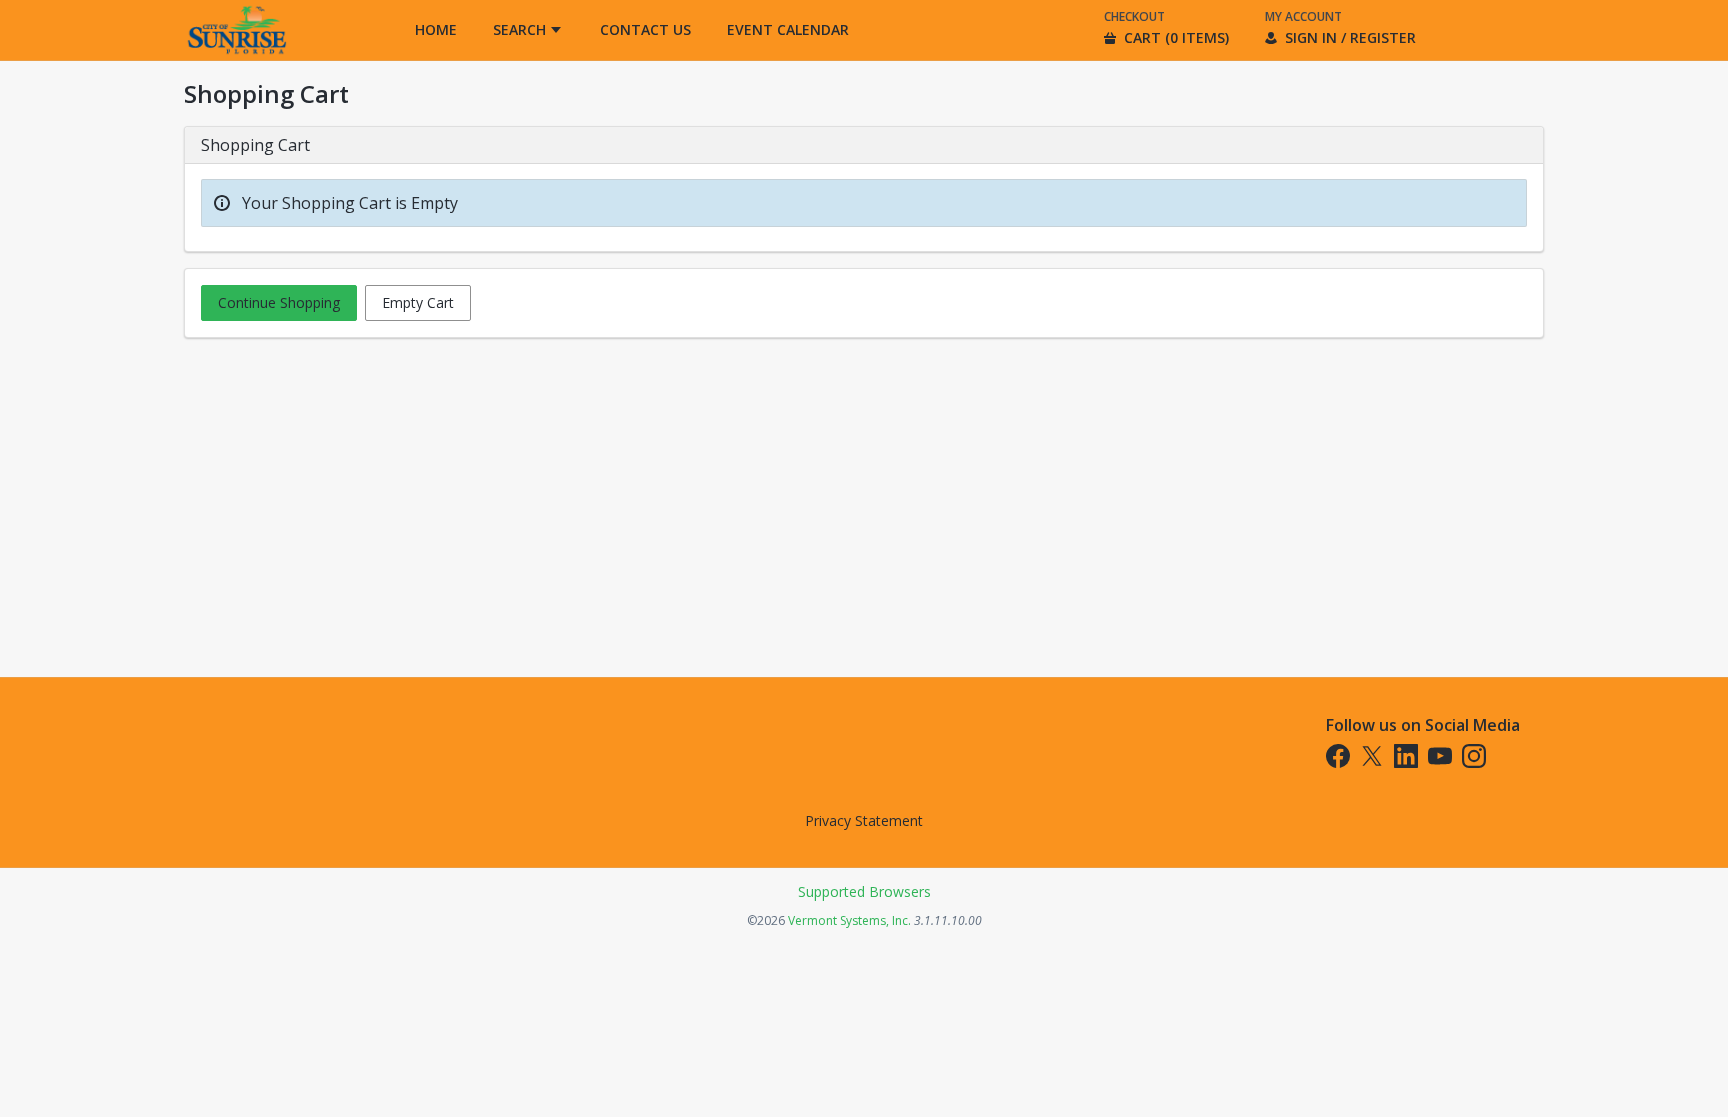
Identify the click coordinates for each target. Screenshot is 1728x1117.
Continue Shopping (279, 302)
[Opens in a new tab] (236, 54)
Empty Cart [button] (418, 302)
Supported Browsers (864, 891)
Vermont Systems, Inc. (849, 920)
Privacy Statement (864, 820)
